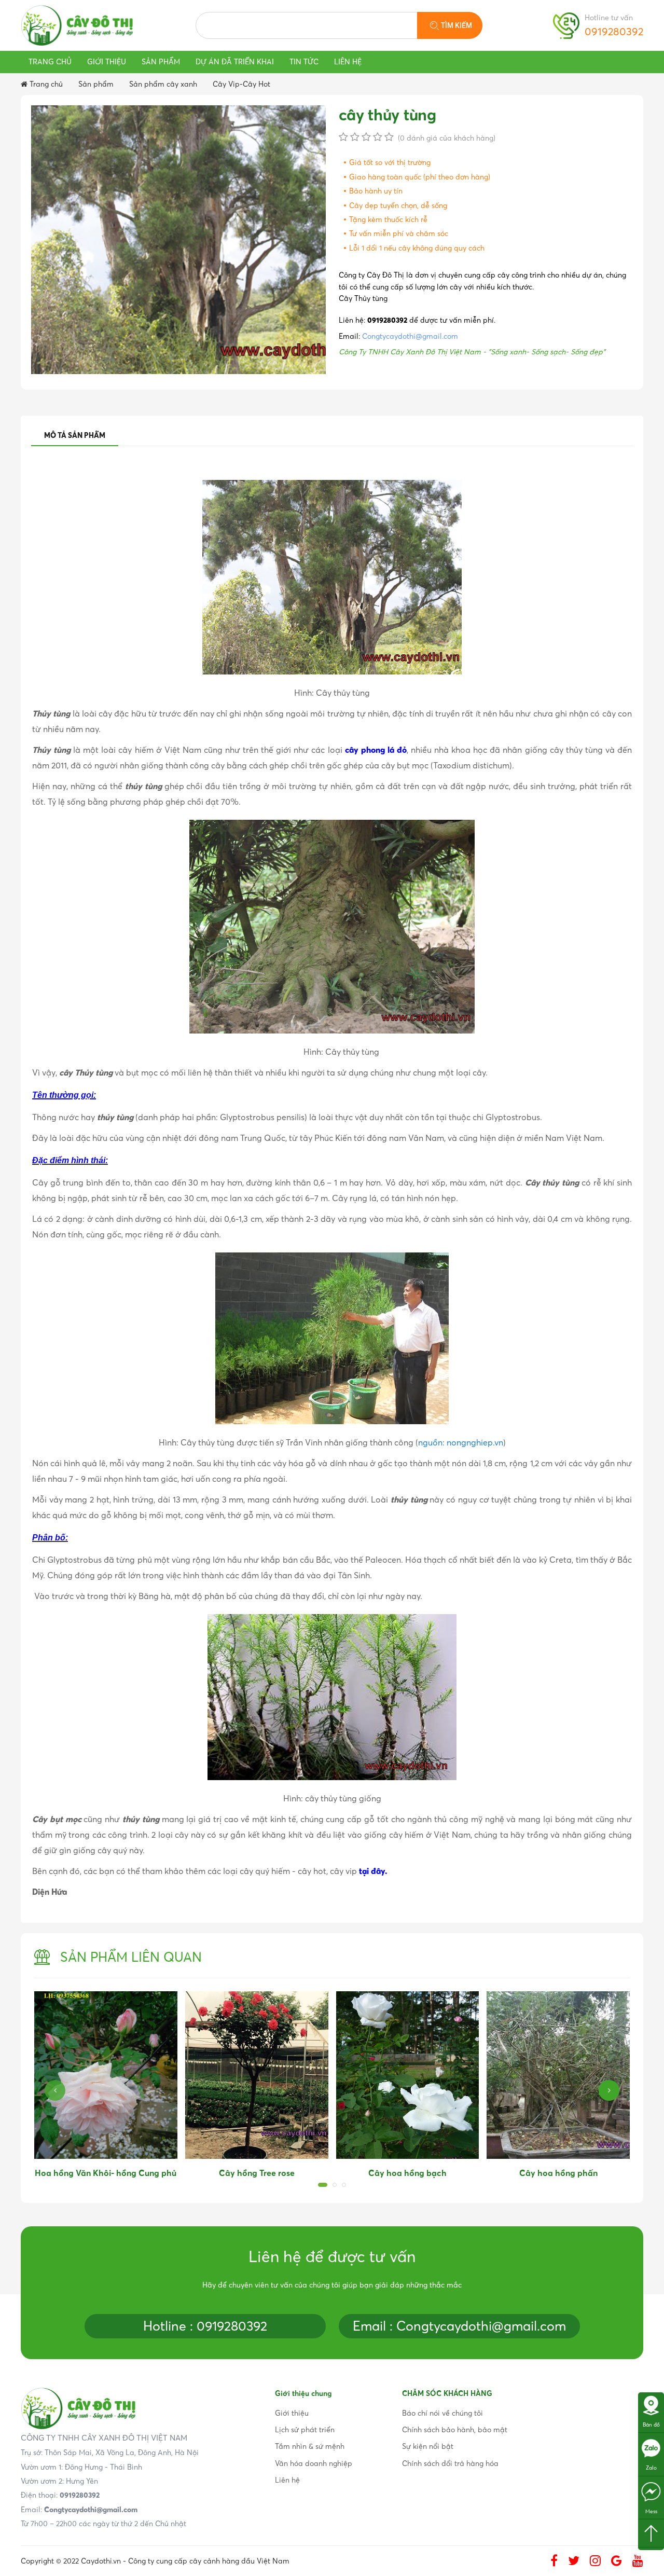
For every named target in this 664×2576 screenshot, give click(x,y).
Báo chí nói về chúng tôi (442, 2413)
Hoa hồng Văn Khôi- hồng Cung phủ (106, 2173)
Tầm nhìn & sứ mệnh (310, 2446)
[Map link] (651, 2405)
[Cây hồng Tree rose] (257, 2075)
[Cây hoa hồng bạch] (408, 2075)
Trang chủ (50, 62)
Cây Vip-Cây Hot (241, 84)
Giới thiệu (107, 62)
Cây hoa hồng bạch (407, 2173)
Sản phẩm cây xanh (163, 84)
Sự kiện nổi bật (428, 2446)
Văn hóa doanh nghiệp (314, 2463)
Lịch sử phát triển (305, 2430)
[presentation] (55, 2090)
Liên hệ (348, 62)
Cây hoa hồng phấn (558, 2173)
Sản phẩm (161, 62)
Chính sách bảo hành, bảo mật (455, 2430)
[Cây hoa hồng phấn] (558, 2075)
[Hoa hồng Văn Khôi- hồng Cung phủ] (106, 2075)
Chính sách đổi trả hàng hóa (450, 2463)
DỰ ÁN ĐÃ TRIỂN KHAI (235, 62)
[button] (323, 2185)
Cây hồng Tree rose (257, 2173)
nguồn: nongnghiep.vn (461, 1442)
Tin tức (304, 62)
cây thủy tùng (388, 115)
